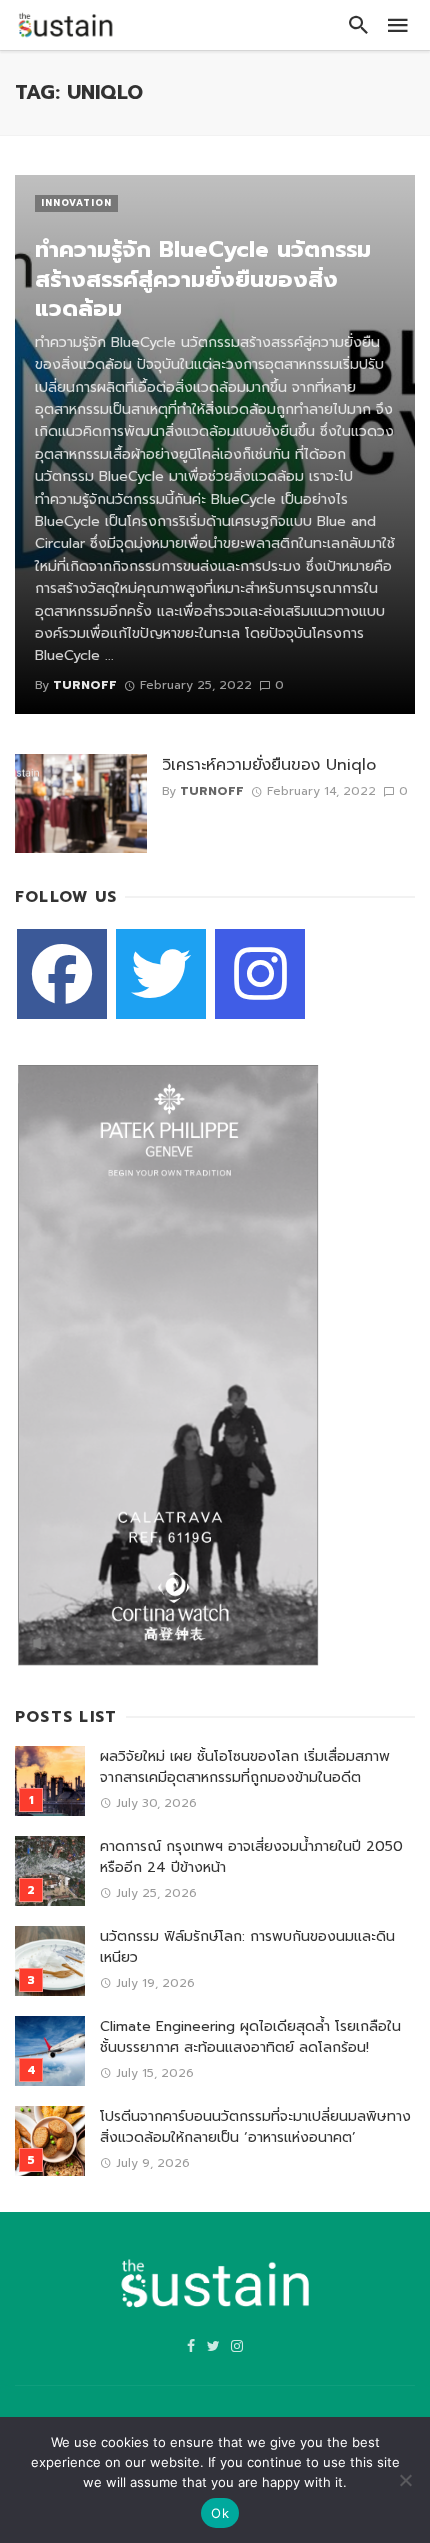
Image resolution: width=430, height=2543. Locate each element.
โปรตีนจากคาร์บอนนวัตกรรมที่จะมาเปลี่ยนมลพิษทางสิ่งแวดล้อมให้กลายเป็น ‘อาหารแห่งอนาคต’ (255, 2127)
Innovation (76, 203)
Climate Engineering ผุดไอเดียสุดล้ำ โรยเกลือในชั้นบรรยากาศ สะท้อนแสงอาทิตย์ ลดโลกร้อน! (250, 2037)
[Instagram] (260, 974)
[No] (405, 2480)
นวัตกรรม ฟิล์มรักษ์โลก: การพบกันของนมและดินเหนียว (247, 1947)
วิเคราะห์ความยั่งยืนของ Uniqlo (269, 765)
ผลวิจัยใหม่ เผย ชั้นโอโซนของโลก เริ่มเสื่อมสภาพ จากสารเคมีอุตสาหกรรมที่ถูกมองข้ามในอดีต (245, 1767)
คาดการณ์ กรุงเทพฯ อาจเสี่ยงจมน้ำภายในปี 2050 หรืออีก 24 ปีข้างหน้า (251, 1857)
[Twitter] (161, 974)
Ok (220, 2513)
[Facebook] (62, 974)
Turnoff (212, 791)
